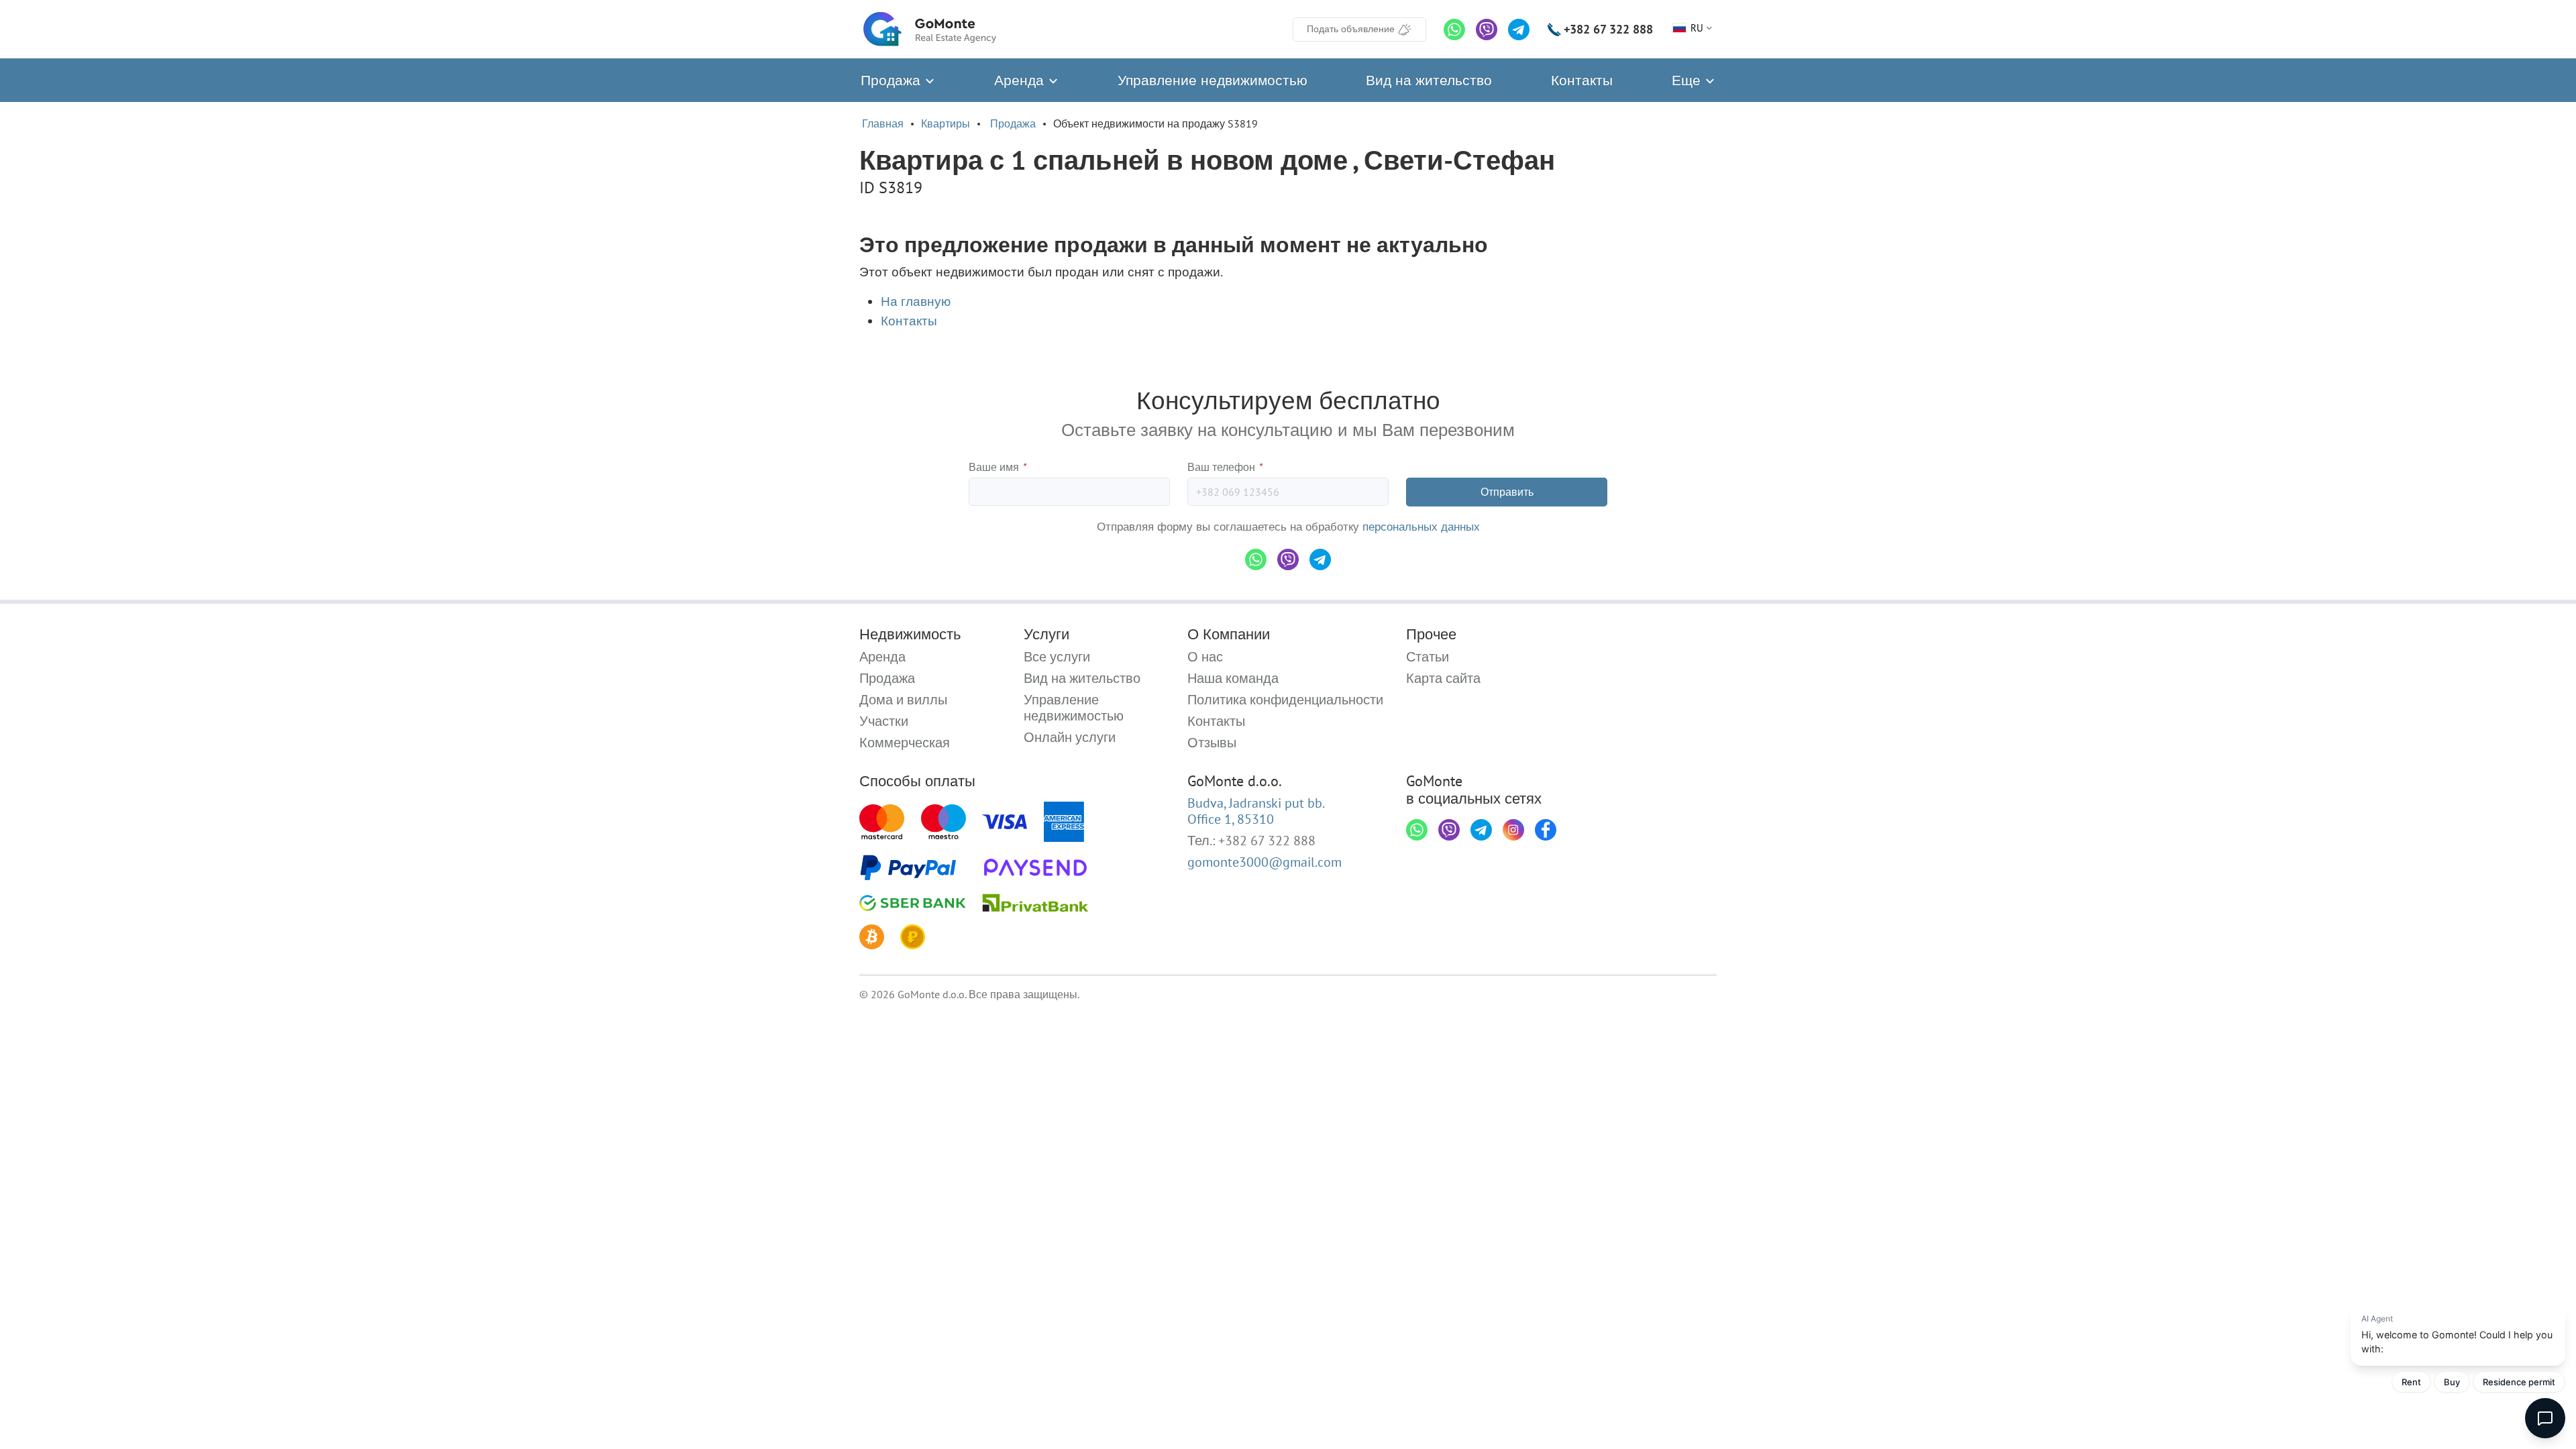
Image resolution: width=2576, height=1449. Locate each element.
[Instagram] (1513, 830)
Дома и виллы (903, 700)
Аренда (1021, 80)
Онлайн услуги (1070, 737)
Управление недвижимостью (1213, 80)
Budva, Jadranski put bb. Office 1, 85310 (1256, 811)
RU (1697, 28)
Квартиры (946, 123)
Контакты (1582, 80)
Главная (883, 123)
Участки (884, 721)
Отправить (1507, 492)
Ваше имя (997, 467)
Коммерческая (905, 743)
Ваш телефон (1225, 467)
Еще (1688, 80)
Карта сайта (1443, 678)
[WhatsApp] (1454, 30)
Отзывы (1212, 743)
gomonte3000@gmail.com (1265, 862)
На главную (916, 301)
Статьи (1428, 657)
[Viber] (1487, 30)
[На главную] (930, 29)
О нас (1205, 657)
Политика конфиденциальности (1285, 700)
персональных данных (1421, 527)
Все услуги (1057, 657)
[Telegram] (1519, 30)
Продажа (893, 80)
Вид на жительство (1429, 80)
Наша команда (1233, 678)
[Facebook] (1546, 830)
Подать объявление (1351, 29)
